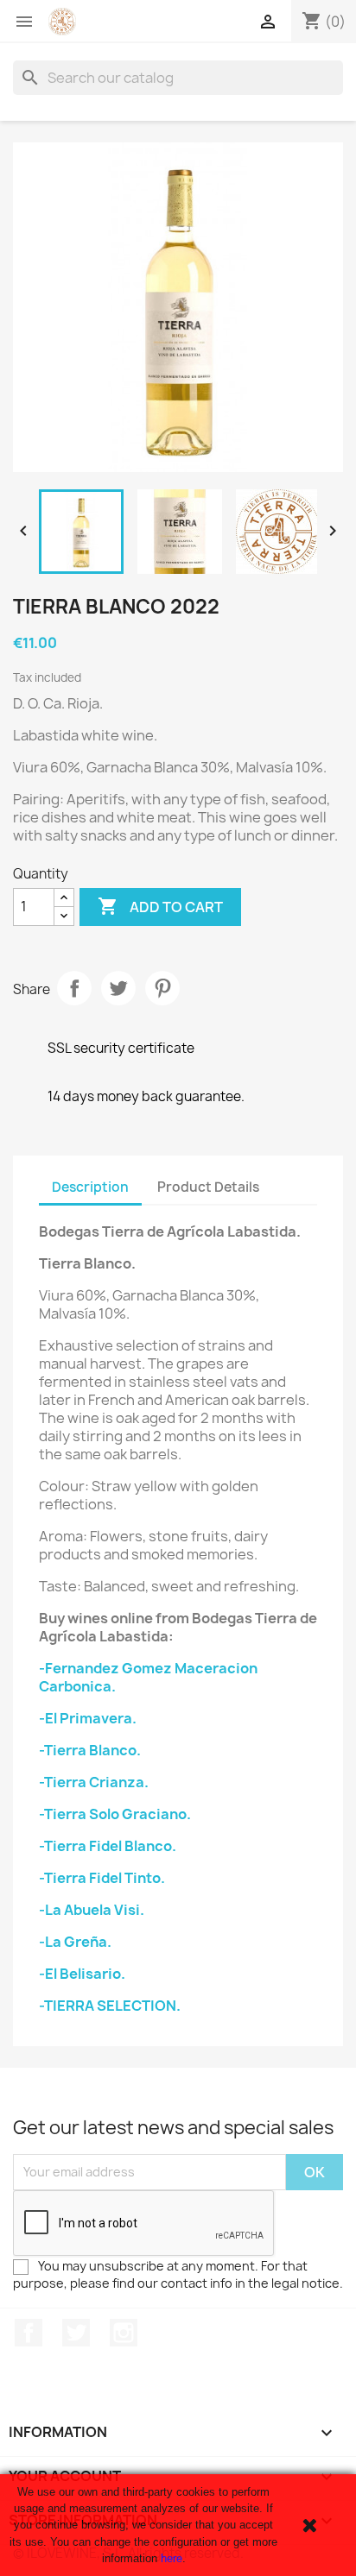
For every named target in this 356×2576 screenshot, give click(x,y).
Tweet (118, 988)
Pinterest (162, 988)
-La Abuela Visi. (92, 1910)
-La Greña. (75, 1942)
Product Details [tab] (208, 1187)
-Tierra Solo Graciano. (115, 1814)
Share (74, 988)
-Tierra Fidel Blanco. (108, 1846)
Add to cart (160, 906)
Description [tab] (90, 1187)
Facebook (29, 2333)
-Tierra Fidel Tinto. (102, 1878)
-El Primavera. (88, 1718)
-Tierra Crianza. (94, 1782)
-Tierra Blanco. (90, 1750)
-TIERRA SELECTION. (110, 2006)
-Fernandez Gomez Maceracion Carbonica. (148, 1677)
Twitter (76, 2333)
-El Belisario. (82, 1974)
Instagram (124, 2333)
